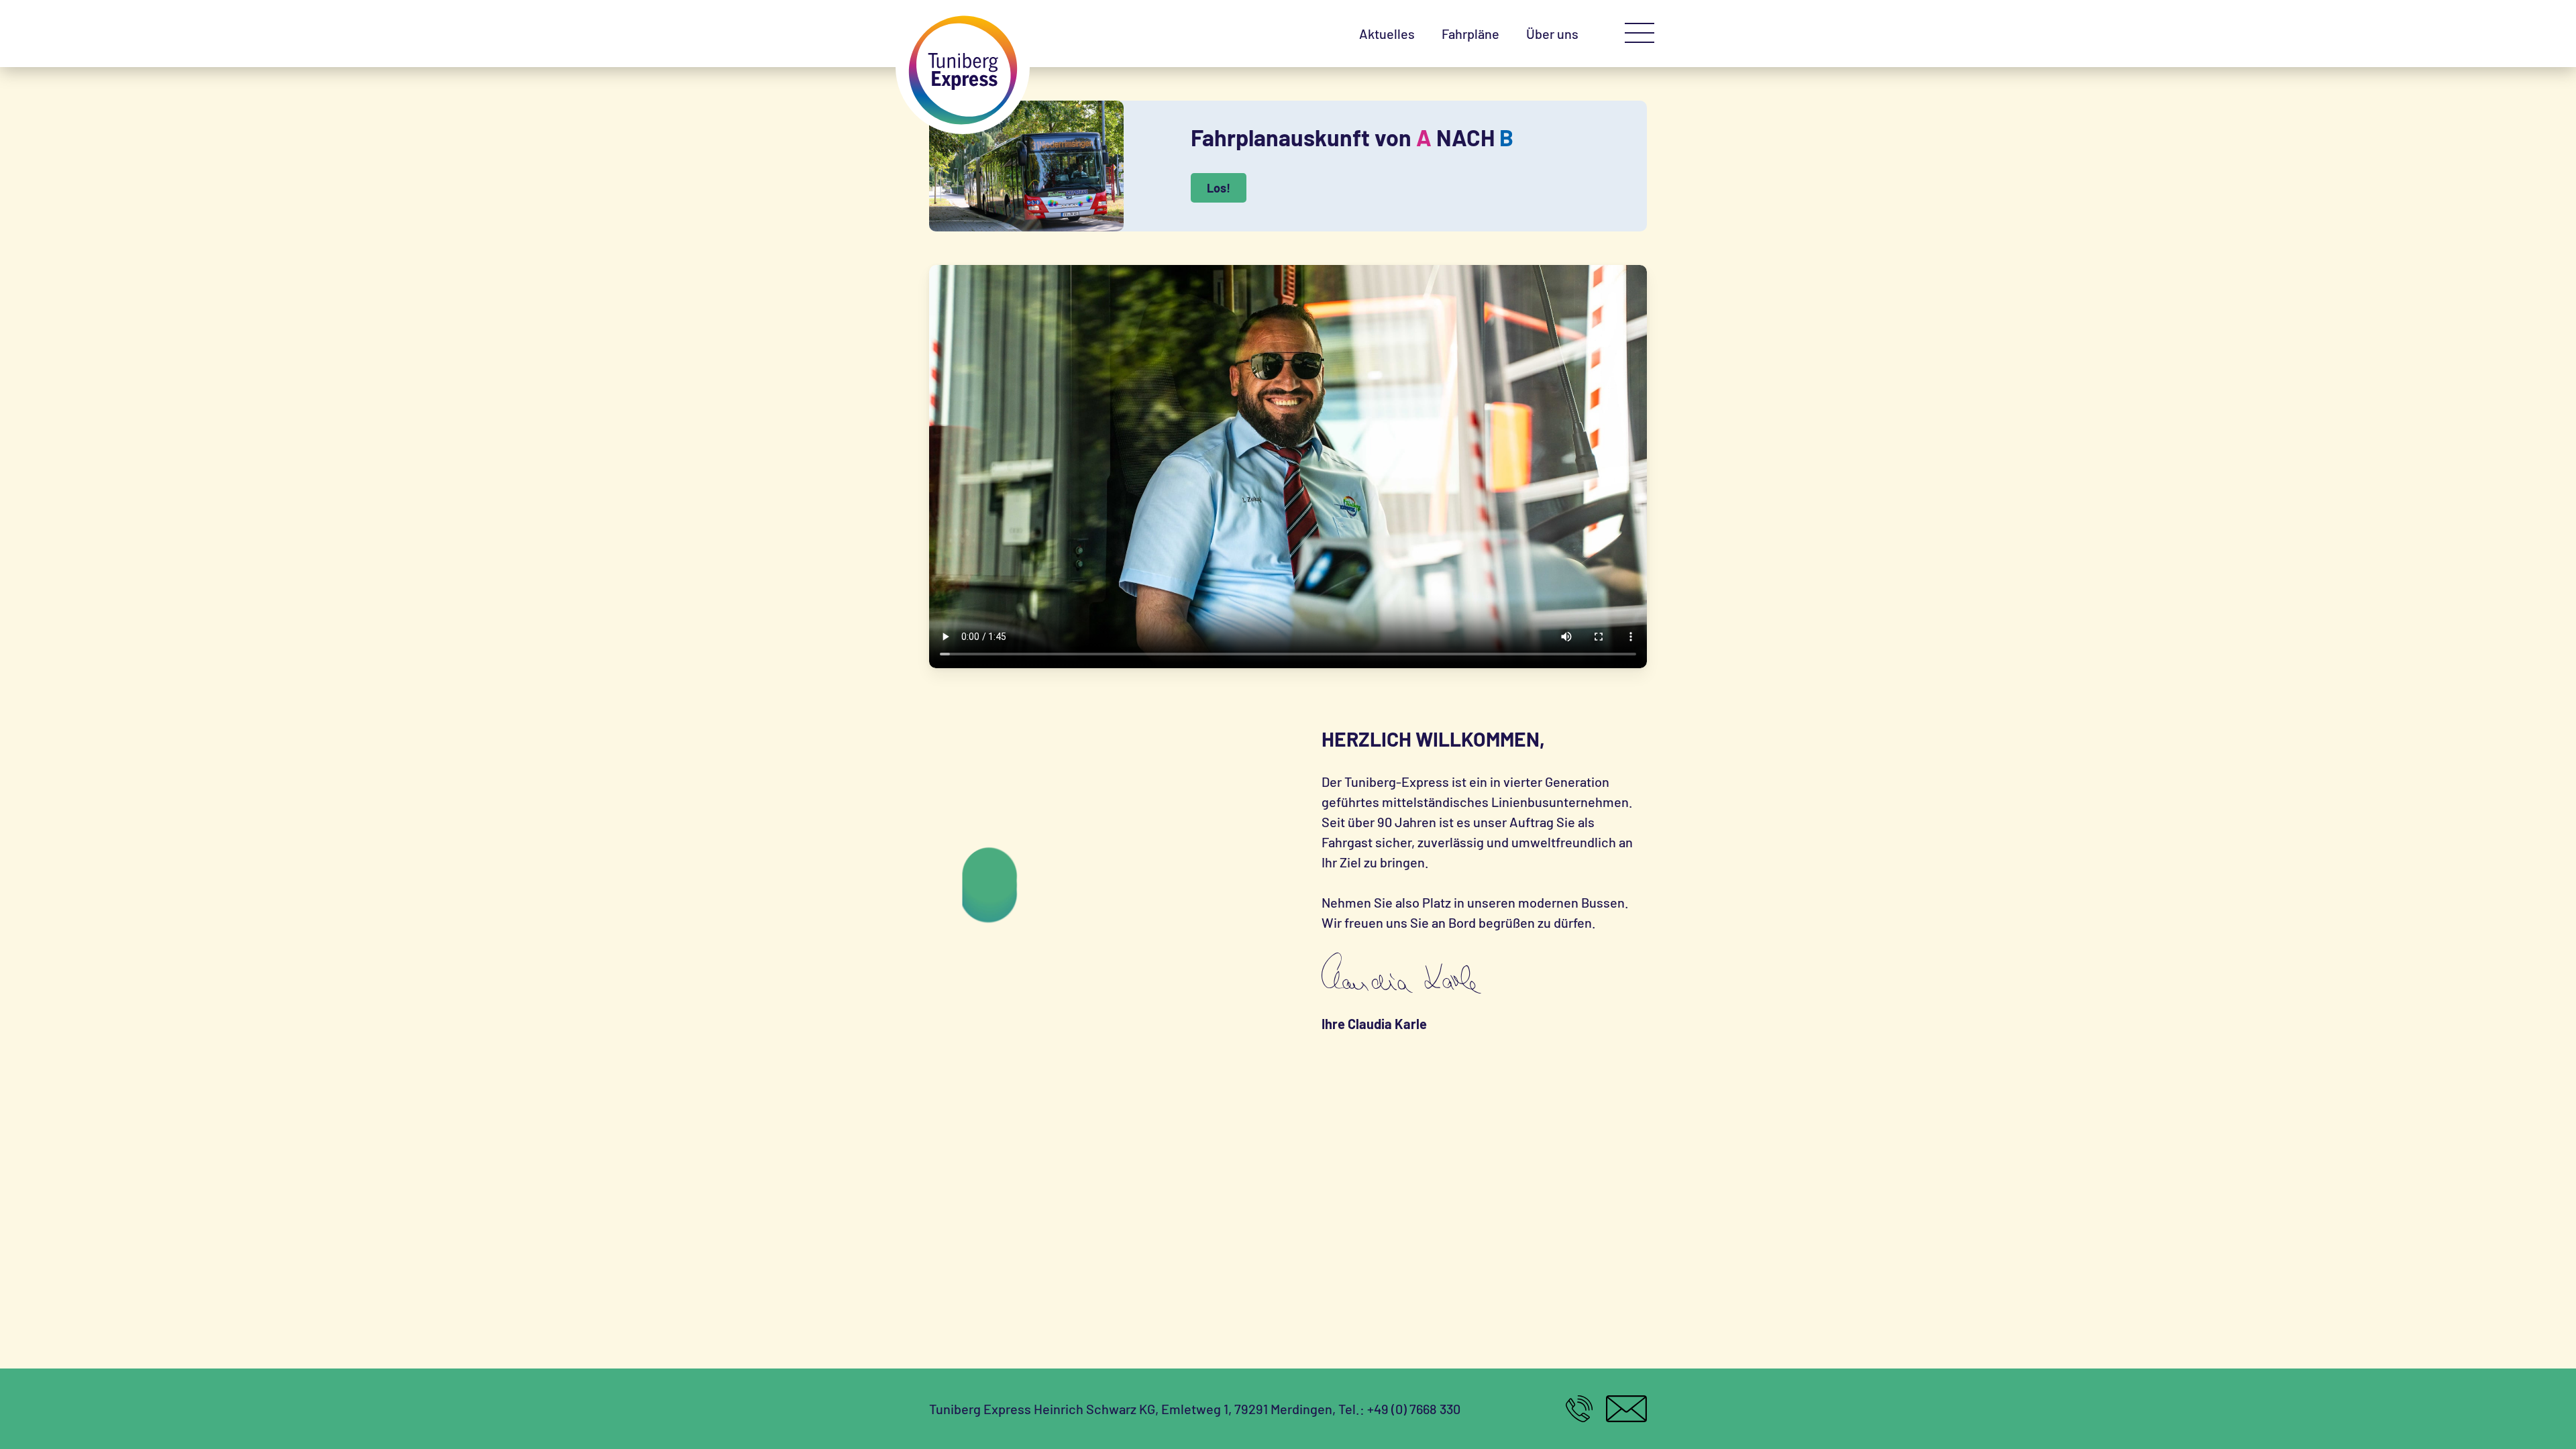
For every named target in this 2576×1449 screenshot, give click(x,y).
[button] (1640, 34)
